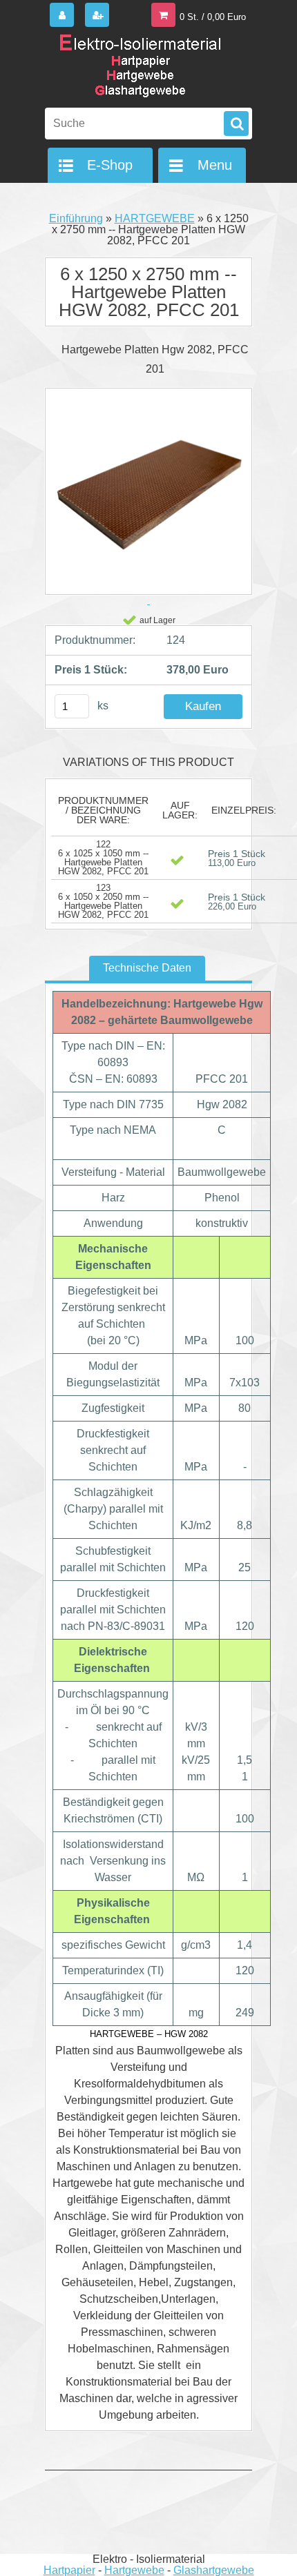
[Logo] (140, 68)
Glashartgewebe (214, 2570)
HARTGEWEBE (155, 218)
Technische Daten (147, 968)
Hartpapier (69, 2570)
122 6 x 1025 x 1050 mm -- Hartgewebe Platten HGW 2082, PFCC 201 (103, 858)
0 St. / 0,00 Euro (213, 17)
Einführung (76, 218)
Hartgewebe (134, 2570)
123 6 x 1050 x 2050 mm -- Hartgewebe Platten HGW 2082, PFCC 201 (103, 901)
